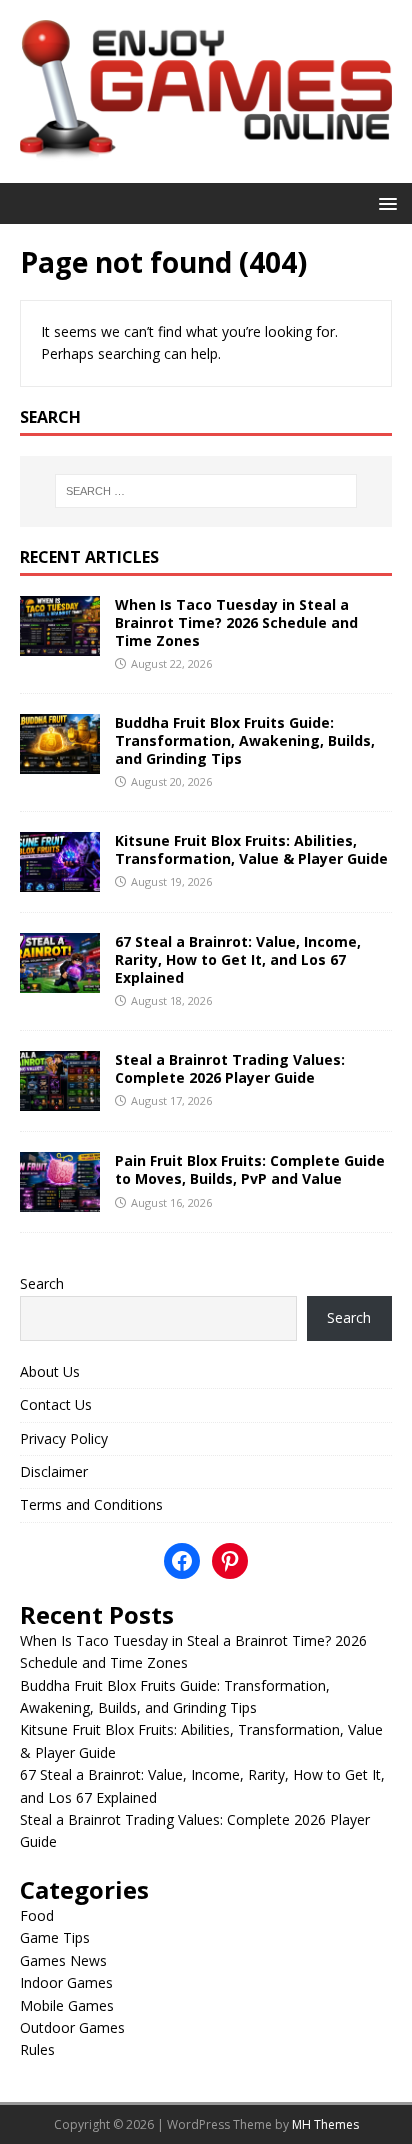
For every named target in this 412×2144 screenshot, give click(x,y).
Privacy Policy (64, 1438)
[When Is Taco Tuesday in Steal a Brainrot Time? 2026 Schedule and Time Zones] (60, 643)
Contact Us (56, 1404)
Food (37, 1915)
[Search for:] (206, 491)
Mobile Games (67, 2005)
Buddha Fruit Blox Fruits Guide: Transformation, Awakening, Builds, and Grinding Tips (245, 740)
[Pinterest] (230, 1561)
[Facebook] (182, 1561)
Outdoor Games (72, 2027)
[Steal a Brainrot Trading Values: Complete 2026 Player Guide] (60, 1099)
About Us (50, 1371)
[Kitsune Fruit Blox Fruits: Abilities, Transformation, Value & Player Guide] (60, 880)
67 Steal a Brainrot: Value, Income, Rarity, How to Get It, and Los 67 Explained (238, 959)
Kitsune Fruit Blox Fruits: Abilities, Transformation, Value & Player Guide (251, 849)
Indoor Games (66, 1982)
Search (42, 1283)
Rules (37, 2049)
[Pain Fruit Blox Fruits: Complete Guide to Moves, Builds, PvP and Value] (60, 1200)
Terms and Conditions (91, 1504)
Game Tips (55, 1937)
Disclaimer (54, 1471)
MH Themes (325, 2124)
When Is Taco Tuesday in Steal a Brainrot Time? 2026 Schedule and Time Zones (236, 622)
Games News (63, 1960)
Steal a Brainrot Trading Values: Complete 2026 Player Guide (230, 1068)
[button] (384, 202)
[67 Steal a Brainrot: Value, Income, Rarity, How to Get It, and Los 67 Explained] (60, 981)
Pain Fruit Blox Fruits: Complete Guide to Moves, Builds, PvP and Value (250, 1169)
